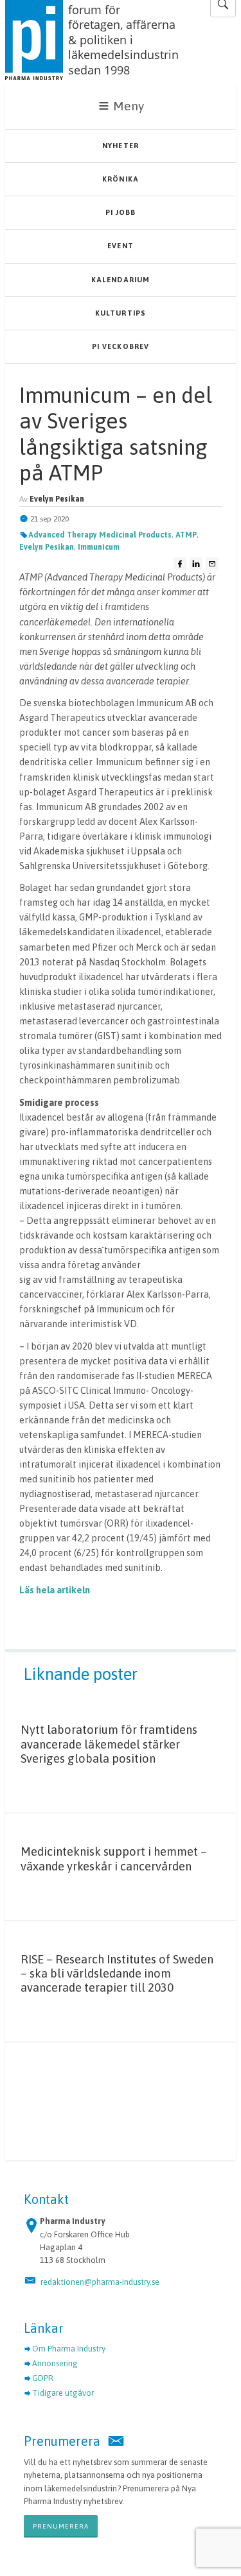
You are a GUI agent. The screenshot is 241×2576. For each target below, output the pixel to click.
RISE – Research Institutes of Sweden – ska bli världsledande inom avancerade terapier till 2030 (117, 1974)
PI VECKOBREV (121, 346)
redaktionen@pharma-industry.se (100, 2282)
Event (121, 246)
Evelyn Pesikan (47, 547)
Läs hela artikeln (55, 1590)
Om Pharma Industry (69, 2349)
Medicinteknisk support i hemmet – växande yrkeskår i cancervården (114, 1859)
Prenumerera (61, 2526)
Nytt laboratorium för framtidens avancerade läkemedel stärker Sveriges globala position (109, 1744)
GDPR (43, 2378)
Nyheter (121, 146)
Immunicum (99, 547)
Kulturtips (121, 313)
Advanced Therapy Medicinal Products (100, 535)
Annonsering (55, 2363)
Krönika (121, 179)
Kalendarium (121, 280)
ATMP (186, 535)
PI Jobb (121, 212)
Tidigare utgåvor (63, 2393)
